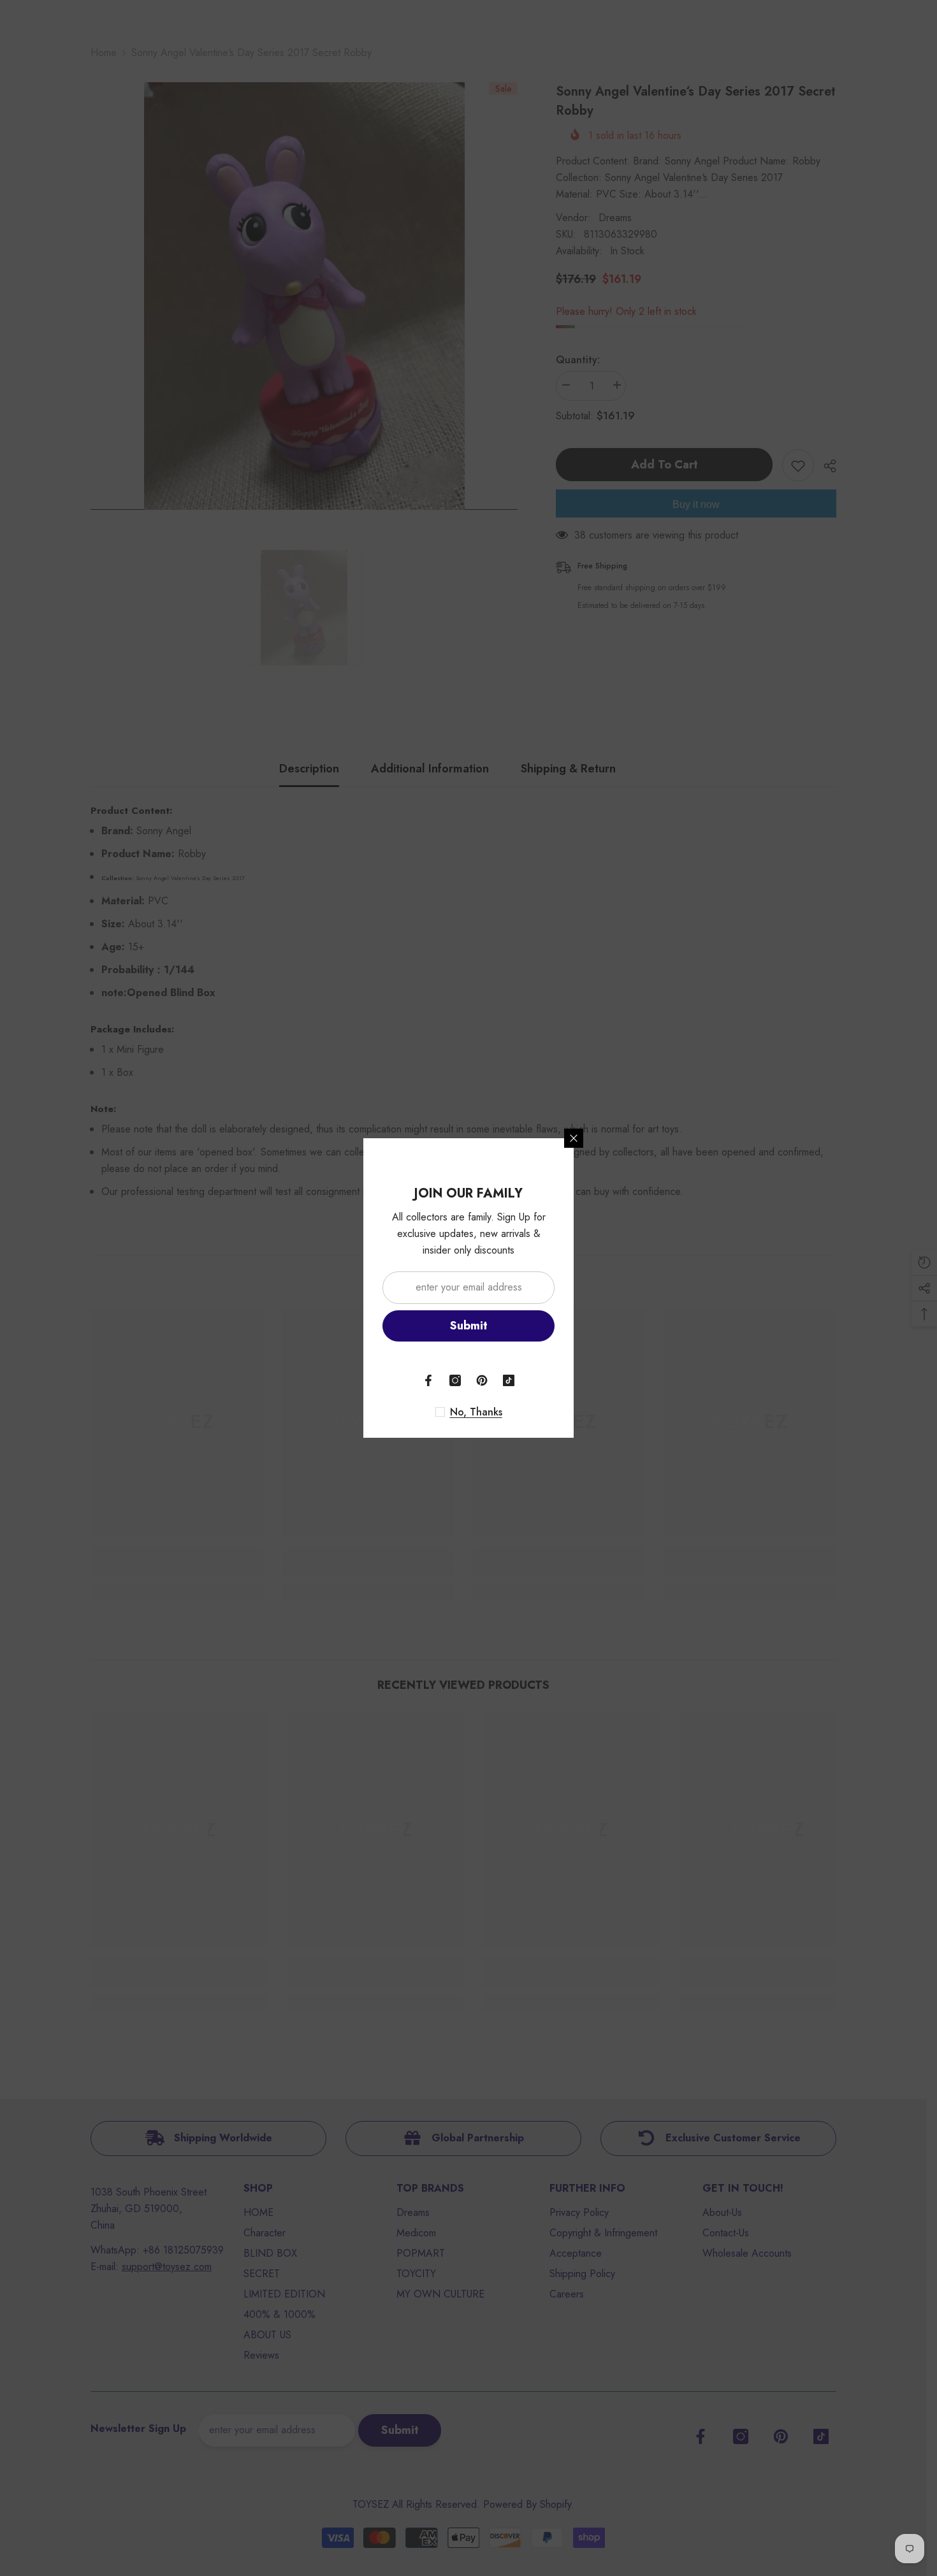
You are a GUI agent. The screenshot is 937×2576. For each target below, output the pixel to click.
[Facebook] (428, 1380)
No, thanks (476, 1412)
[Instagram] (455, 1380)
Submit (469, 1326)
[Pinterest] (482, 1380)
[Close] (574, 1138)
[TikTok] (509, 1380)
